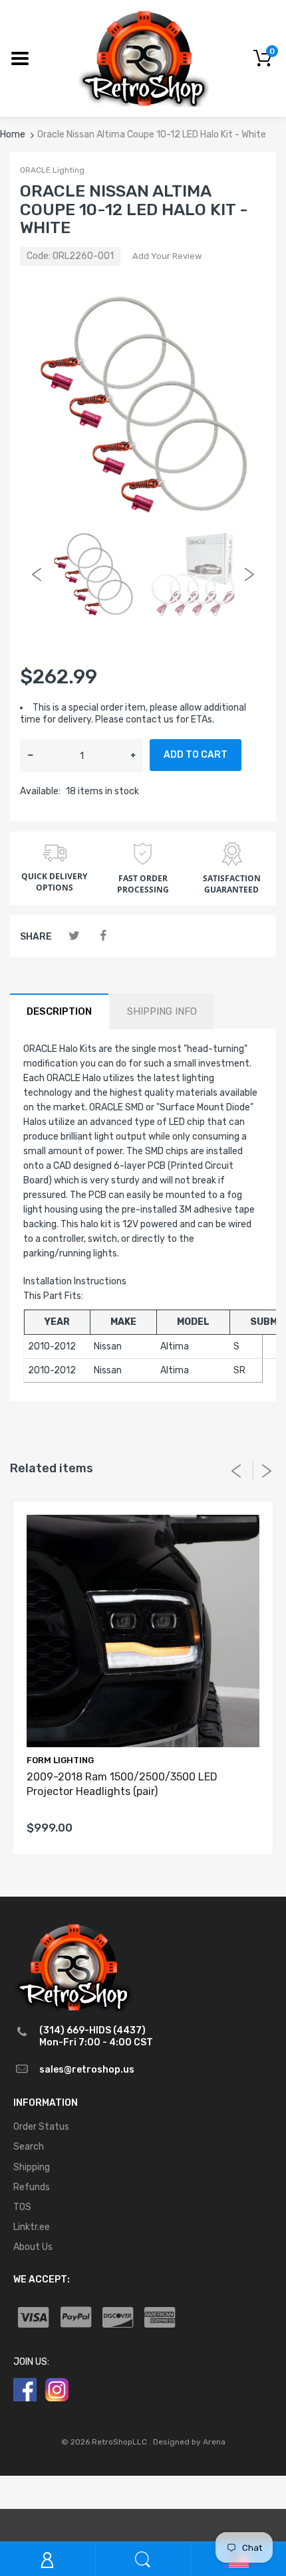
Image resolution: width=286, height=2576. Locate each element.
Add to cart (196, 755)
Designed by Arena (189, 2442)
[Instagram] (57, 2389)
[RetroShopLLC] (143, 57)
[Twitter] (74, 936)
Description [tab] (59, 1011)
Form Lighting (60, 1760)
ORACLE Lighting (52, 170)
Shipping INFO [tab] (162, 1011)
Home (13, 134)
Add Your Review (167, 256)
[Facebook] (103, 936)
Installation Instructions (75, 1281)
